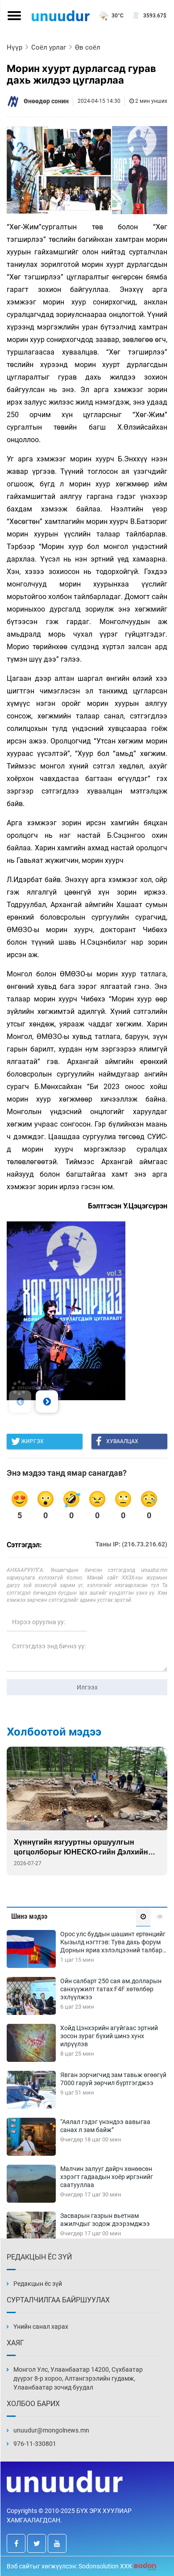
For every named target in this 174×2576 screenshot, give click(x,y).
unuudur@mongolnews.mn (51, 2430)
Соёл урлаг (49, 47)
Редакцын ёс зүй (38, 2284)
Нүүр (14, 47)
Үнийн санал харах (41, 2327)
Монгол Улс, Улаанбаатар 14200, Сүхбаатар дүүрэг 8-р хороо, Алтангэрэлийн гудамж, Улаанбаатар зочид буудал (78, 2378)
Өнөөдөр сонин (46, 101)
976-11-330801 (35, 2444)
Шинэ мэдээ (29, 1916)
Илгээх (87, 1687)
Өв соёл (88, 47)
